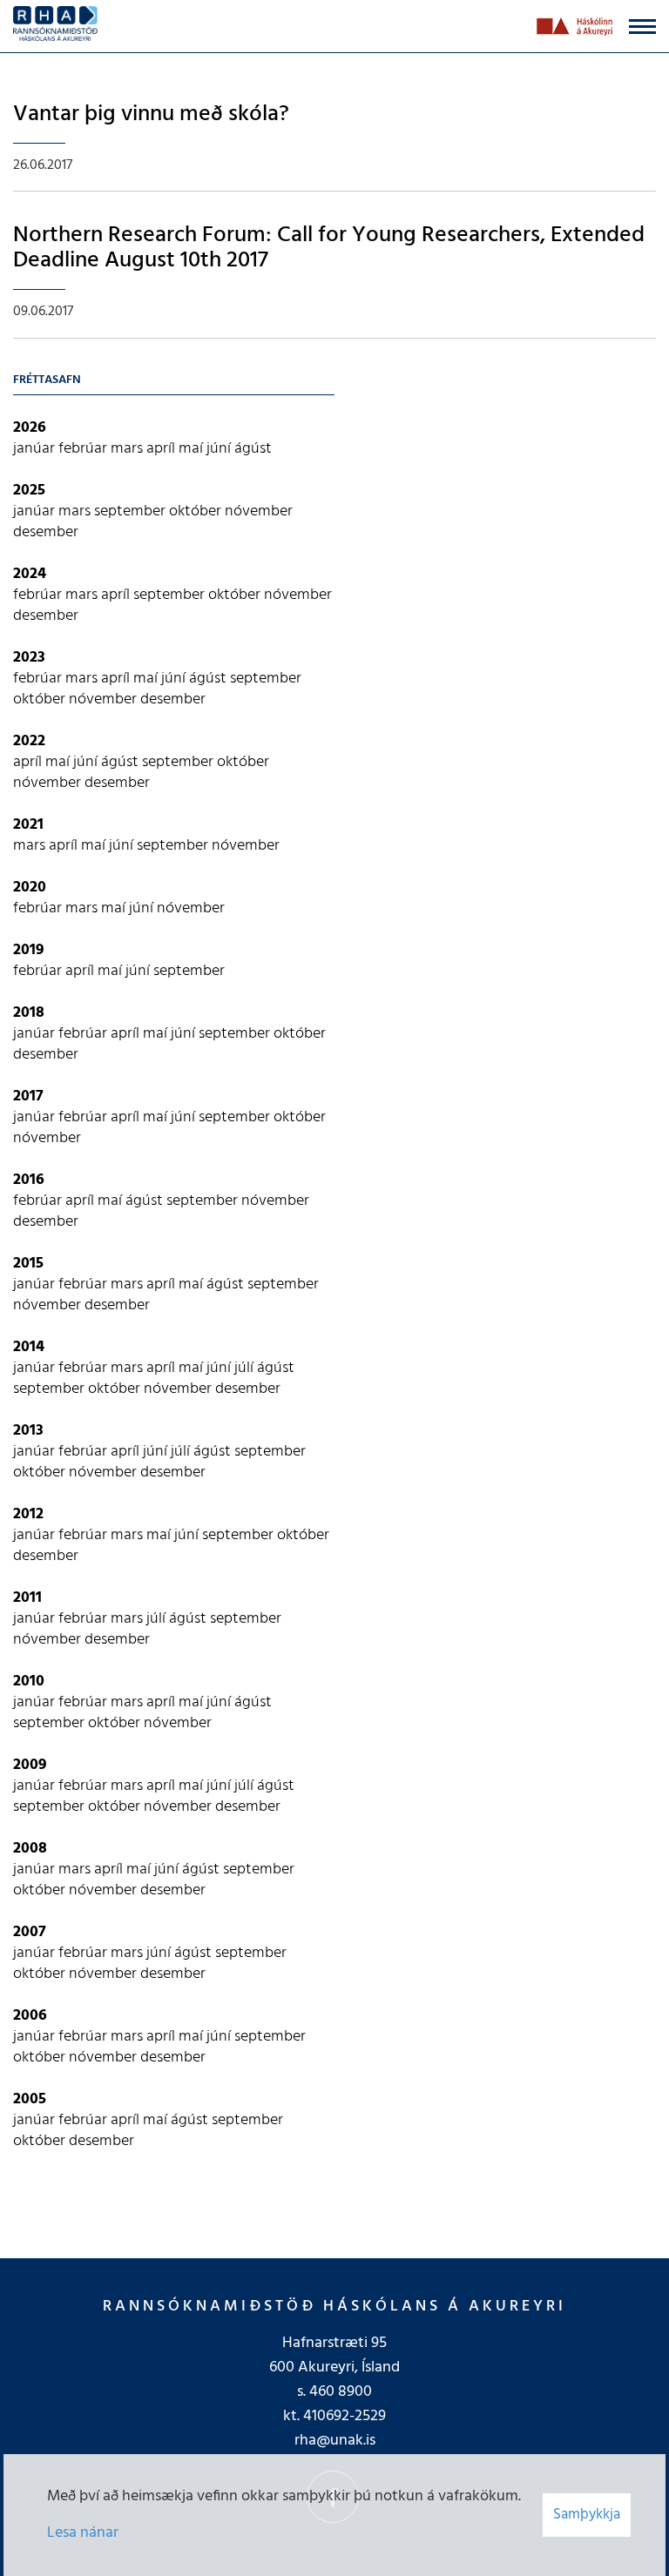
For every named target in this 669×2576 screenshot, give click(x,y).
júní (220, 449)
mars (128, 449)
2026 (30, 428)
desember (46, 532)
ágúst (253, 449)
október (197, 511)
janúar (36, 449)
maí (193, 449)
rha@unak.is (335, 2441)
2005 (30, 2099)
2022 (29, 741)
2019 (29, 950)
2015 (28, 1264)
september (132, 511)
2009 (30, 1765)
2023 (29, 658)
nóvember (259, 511)
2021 (28, 825)
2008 (30, 1849)
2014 (29, 1347)
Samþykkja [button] (587, 2515)
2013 (28, 1431)
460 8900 (341, 2392)
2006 (30, 2016)
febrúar (84, 449)
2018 (29, 1013)
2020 (30, 888)
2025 (29, 491)
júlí (246, 1368)
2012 (28, 1514)
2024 (30, 574)
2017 (28, 1096)
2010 (29, 1681)
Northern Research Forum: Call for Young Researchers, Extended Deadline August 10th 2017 (329, 248)
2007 (30, 1932)
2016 (29, 1180)
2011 (27, 1598)
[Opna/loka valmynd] (642, 27)
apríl (162, 449)
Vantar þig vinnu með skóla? (151, 114)
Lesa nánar (83, 2533)
